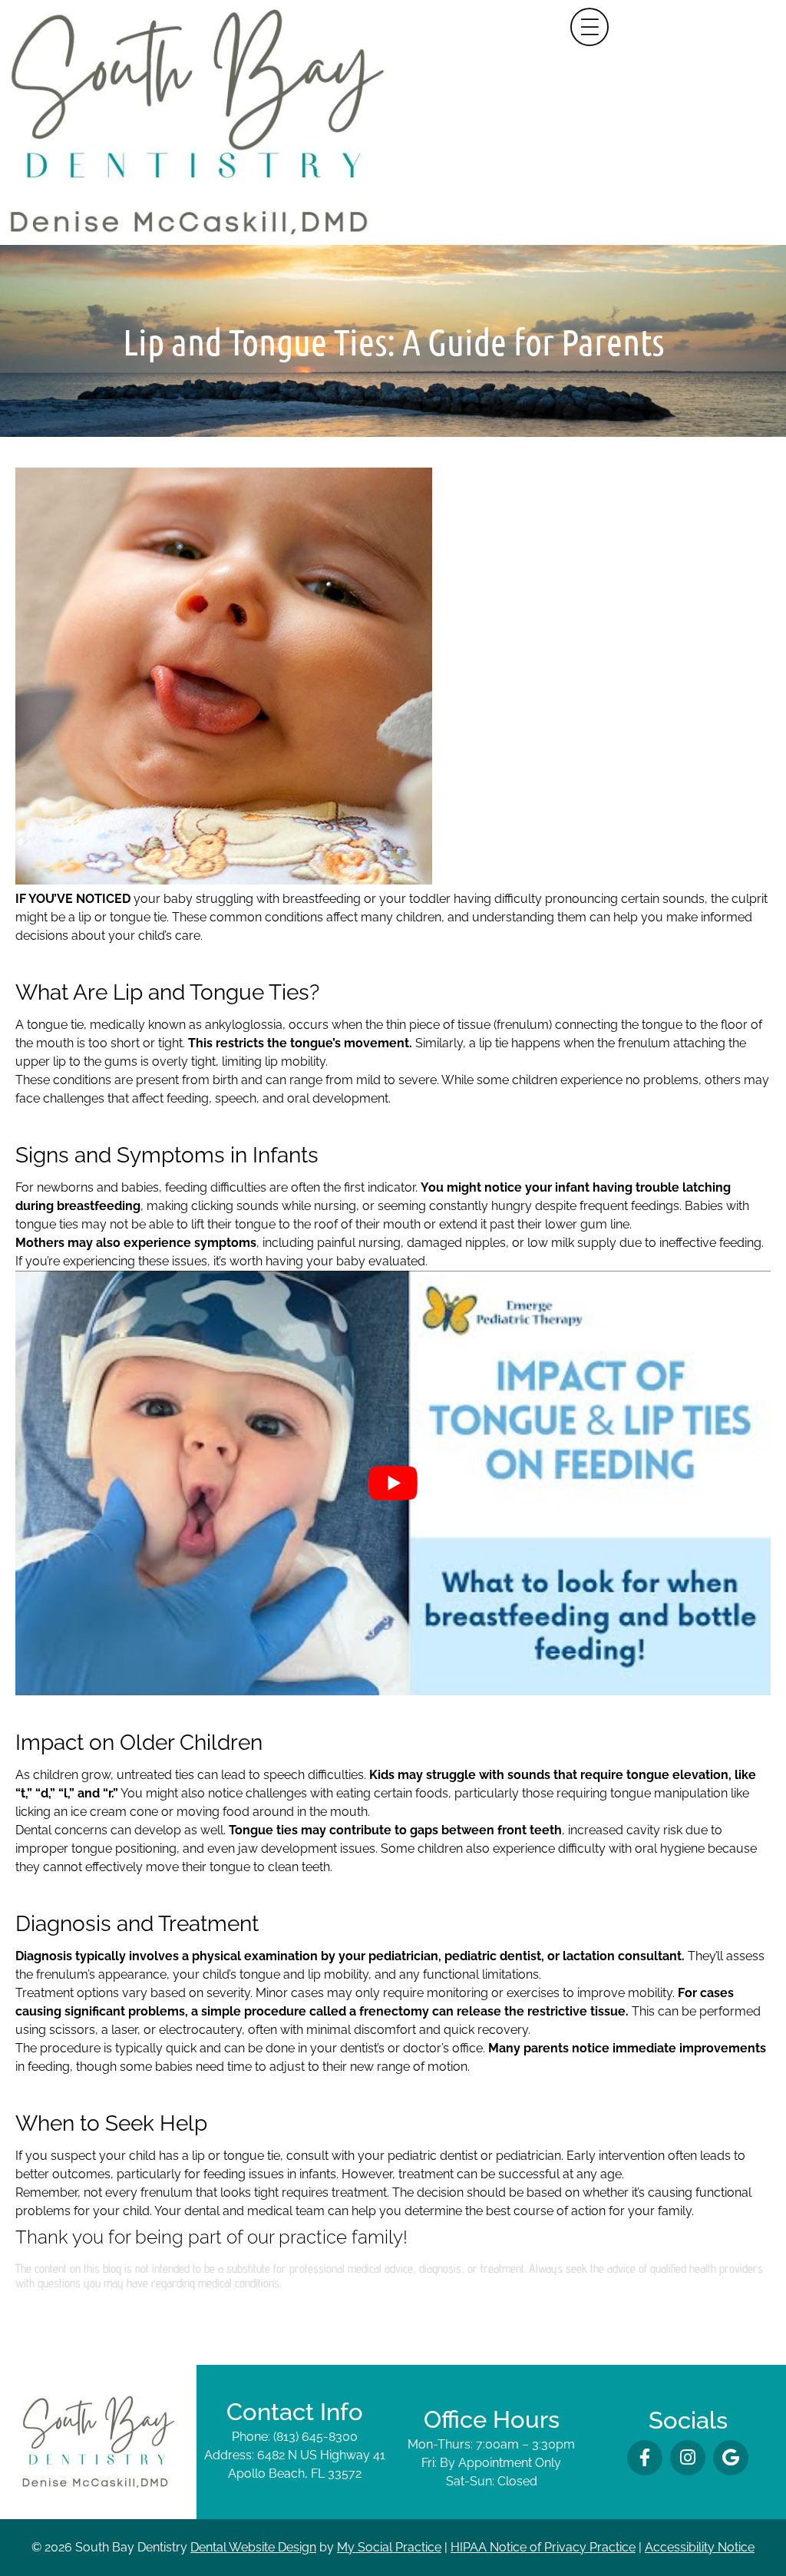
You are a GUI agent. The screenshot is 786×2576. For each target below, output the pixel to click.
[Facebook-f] (645, 2458)
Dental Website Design (253, 2547)
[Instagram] (688, 2458)
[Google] (731, 2458)
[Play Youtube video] (393, 1483)
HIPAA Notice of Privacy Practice (543, 2547)
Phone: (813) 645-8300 (295, 2437)
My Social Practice (389, 2547)
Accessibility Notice (700, 2547)
